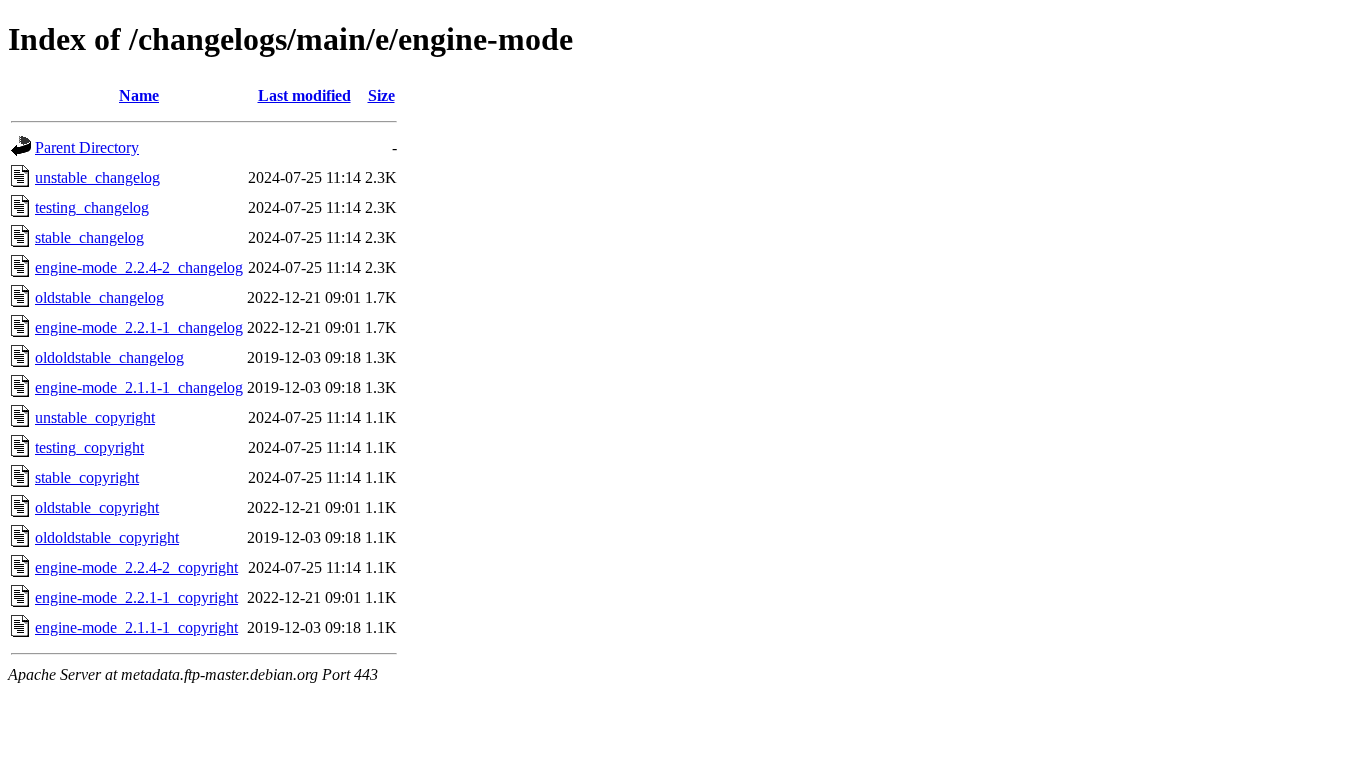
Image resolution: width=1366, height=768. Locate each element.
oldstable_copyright (97, 507)
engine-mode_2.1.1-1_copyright (136, 627)
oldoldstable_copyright (107, 537)
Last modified (304, 95)
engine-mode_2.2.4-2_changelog (139, 267)
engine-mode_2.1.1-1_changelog (139, 387)
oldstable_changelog (99, 297)
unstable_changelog (97, 177)
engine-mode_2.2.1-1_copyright (136, 597)
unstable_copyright (95, 417)
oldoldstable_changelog (109, 357)
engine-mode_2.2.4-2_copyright (136, 567)
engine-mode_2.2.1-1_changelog (139, 327)
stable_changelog (89, 237)
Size (381, 95)
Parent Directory (87, 147)
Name (139, 95)
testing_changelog (92, 207)
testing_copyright (89, 447)
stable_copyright (87, 477)
